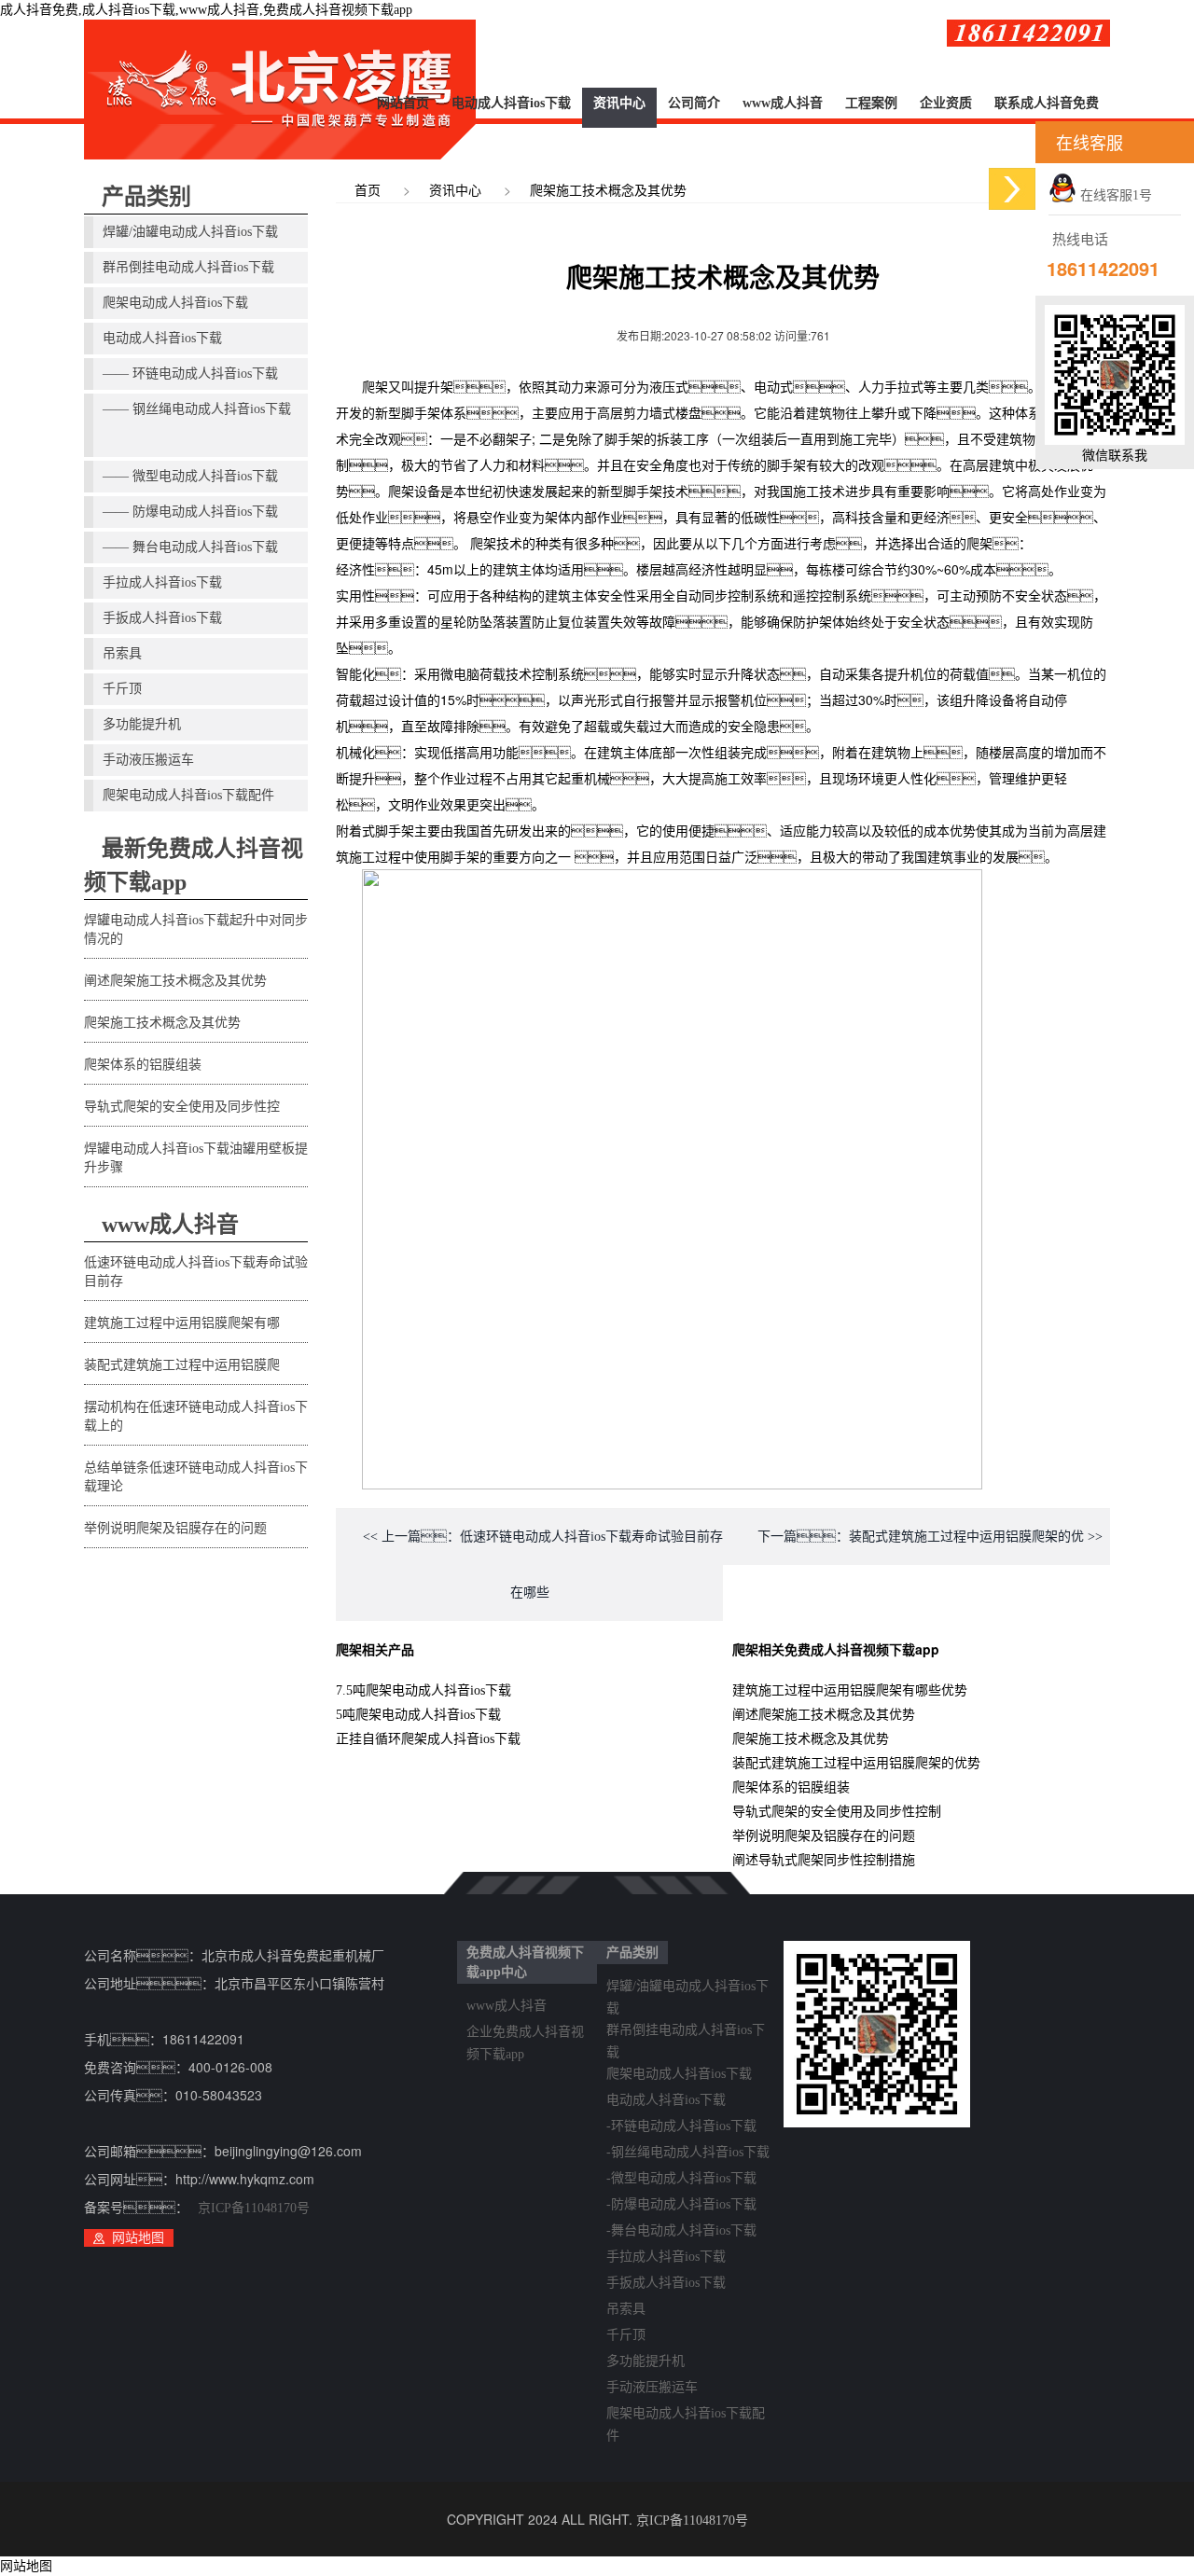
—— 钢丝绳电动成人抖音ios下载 (197, 409)
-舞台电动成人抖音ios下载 (681, 2230)
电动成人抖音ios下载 (511, 103)
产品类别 (146, 197)
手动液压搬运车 (148, 760)
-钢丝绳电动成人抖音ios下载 (688, 2152)
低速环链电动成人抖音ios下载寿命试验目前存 (196, 1272)
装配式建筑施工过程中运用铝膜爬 (182, 1365)
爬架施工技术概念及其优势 (162, 1023)
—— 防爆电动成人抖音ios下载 (190, 512)
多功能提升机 (142, 724)
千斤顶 (122, 689)
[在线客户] (1012, 189)
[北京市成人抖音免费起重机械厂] (280, 90)
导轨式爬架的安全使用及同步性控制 (837, 1812)
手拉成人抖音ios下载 (162, 582)
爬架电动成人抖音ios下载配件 (188, 795)
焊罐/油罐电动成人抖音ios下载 (190, 232)
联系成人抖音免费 (1047, 103)
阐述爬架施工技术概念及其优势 (175, 981)
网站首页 (403, 103)
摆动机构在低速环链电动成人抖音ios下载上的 (196, 1416)
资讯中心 (619, 103)
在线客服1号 (1114, 195)
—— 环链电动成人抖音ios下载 (190, 374)
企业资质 (946, 103)
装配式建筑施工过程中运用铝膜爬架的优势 (856, 1763)
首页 (368, 191)
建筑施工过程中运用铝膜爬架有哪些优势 (850, 1690)
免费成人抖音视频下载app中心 (525, 1962)
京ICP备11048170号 (254, 2208)
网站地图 (138, 2238)
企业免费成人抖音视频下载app (525, 2035)
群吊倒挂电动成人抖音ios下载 (188, 267)
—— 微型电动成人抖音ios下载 (190, 476)
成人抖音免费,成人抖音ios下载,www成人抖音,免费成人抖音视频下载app (206, 10)
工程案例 (871, 103)
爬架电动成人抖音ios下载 (175, 303)
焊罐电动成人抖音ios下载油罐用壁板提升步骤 (196, 1158)
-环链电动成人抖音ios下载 (681, 2126)
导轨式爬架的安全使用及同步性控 (182, 1107)
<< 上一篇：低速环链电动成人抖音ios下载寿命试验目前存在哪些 (543, 1565)
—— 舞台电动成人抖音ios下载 (190, 547)
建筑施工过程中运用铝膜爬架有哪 (182, 1323)
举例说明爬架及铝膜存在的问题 (175, 1528)
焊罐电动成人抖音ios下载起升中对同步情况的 (196, 929)
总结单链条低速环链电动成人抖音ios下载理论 (196, 1477)
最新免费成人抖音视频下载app (194, 866)
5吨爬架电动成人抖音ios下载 (418, 1715)
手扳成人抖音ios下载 (162, 618)
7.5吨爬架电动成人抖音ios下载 (423, 1690)
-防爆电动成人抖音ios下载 (681, 2204)
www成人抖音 (783, 103)
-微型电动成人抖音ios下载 (681, 2178)
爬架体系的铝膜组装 (143, 1065)
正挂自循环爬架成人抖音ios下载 (428, 1739)
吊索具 (122, 653)
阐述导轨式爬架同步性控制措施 (824, 1860)
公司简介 (694, 103)
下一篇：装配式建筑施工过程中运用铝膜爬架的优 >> (930, 1537)
